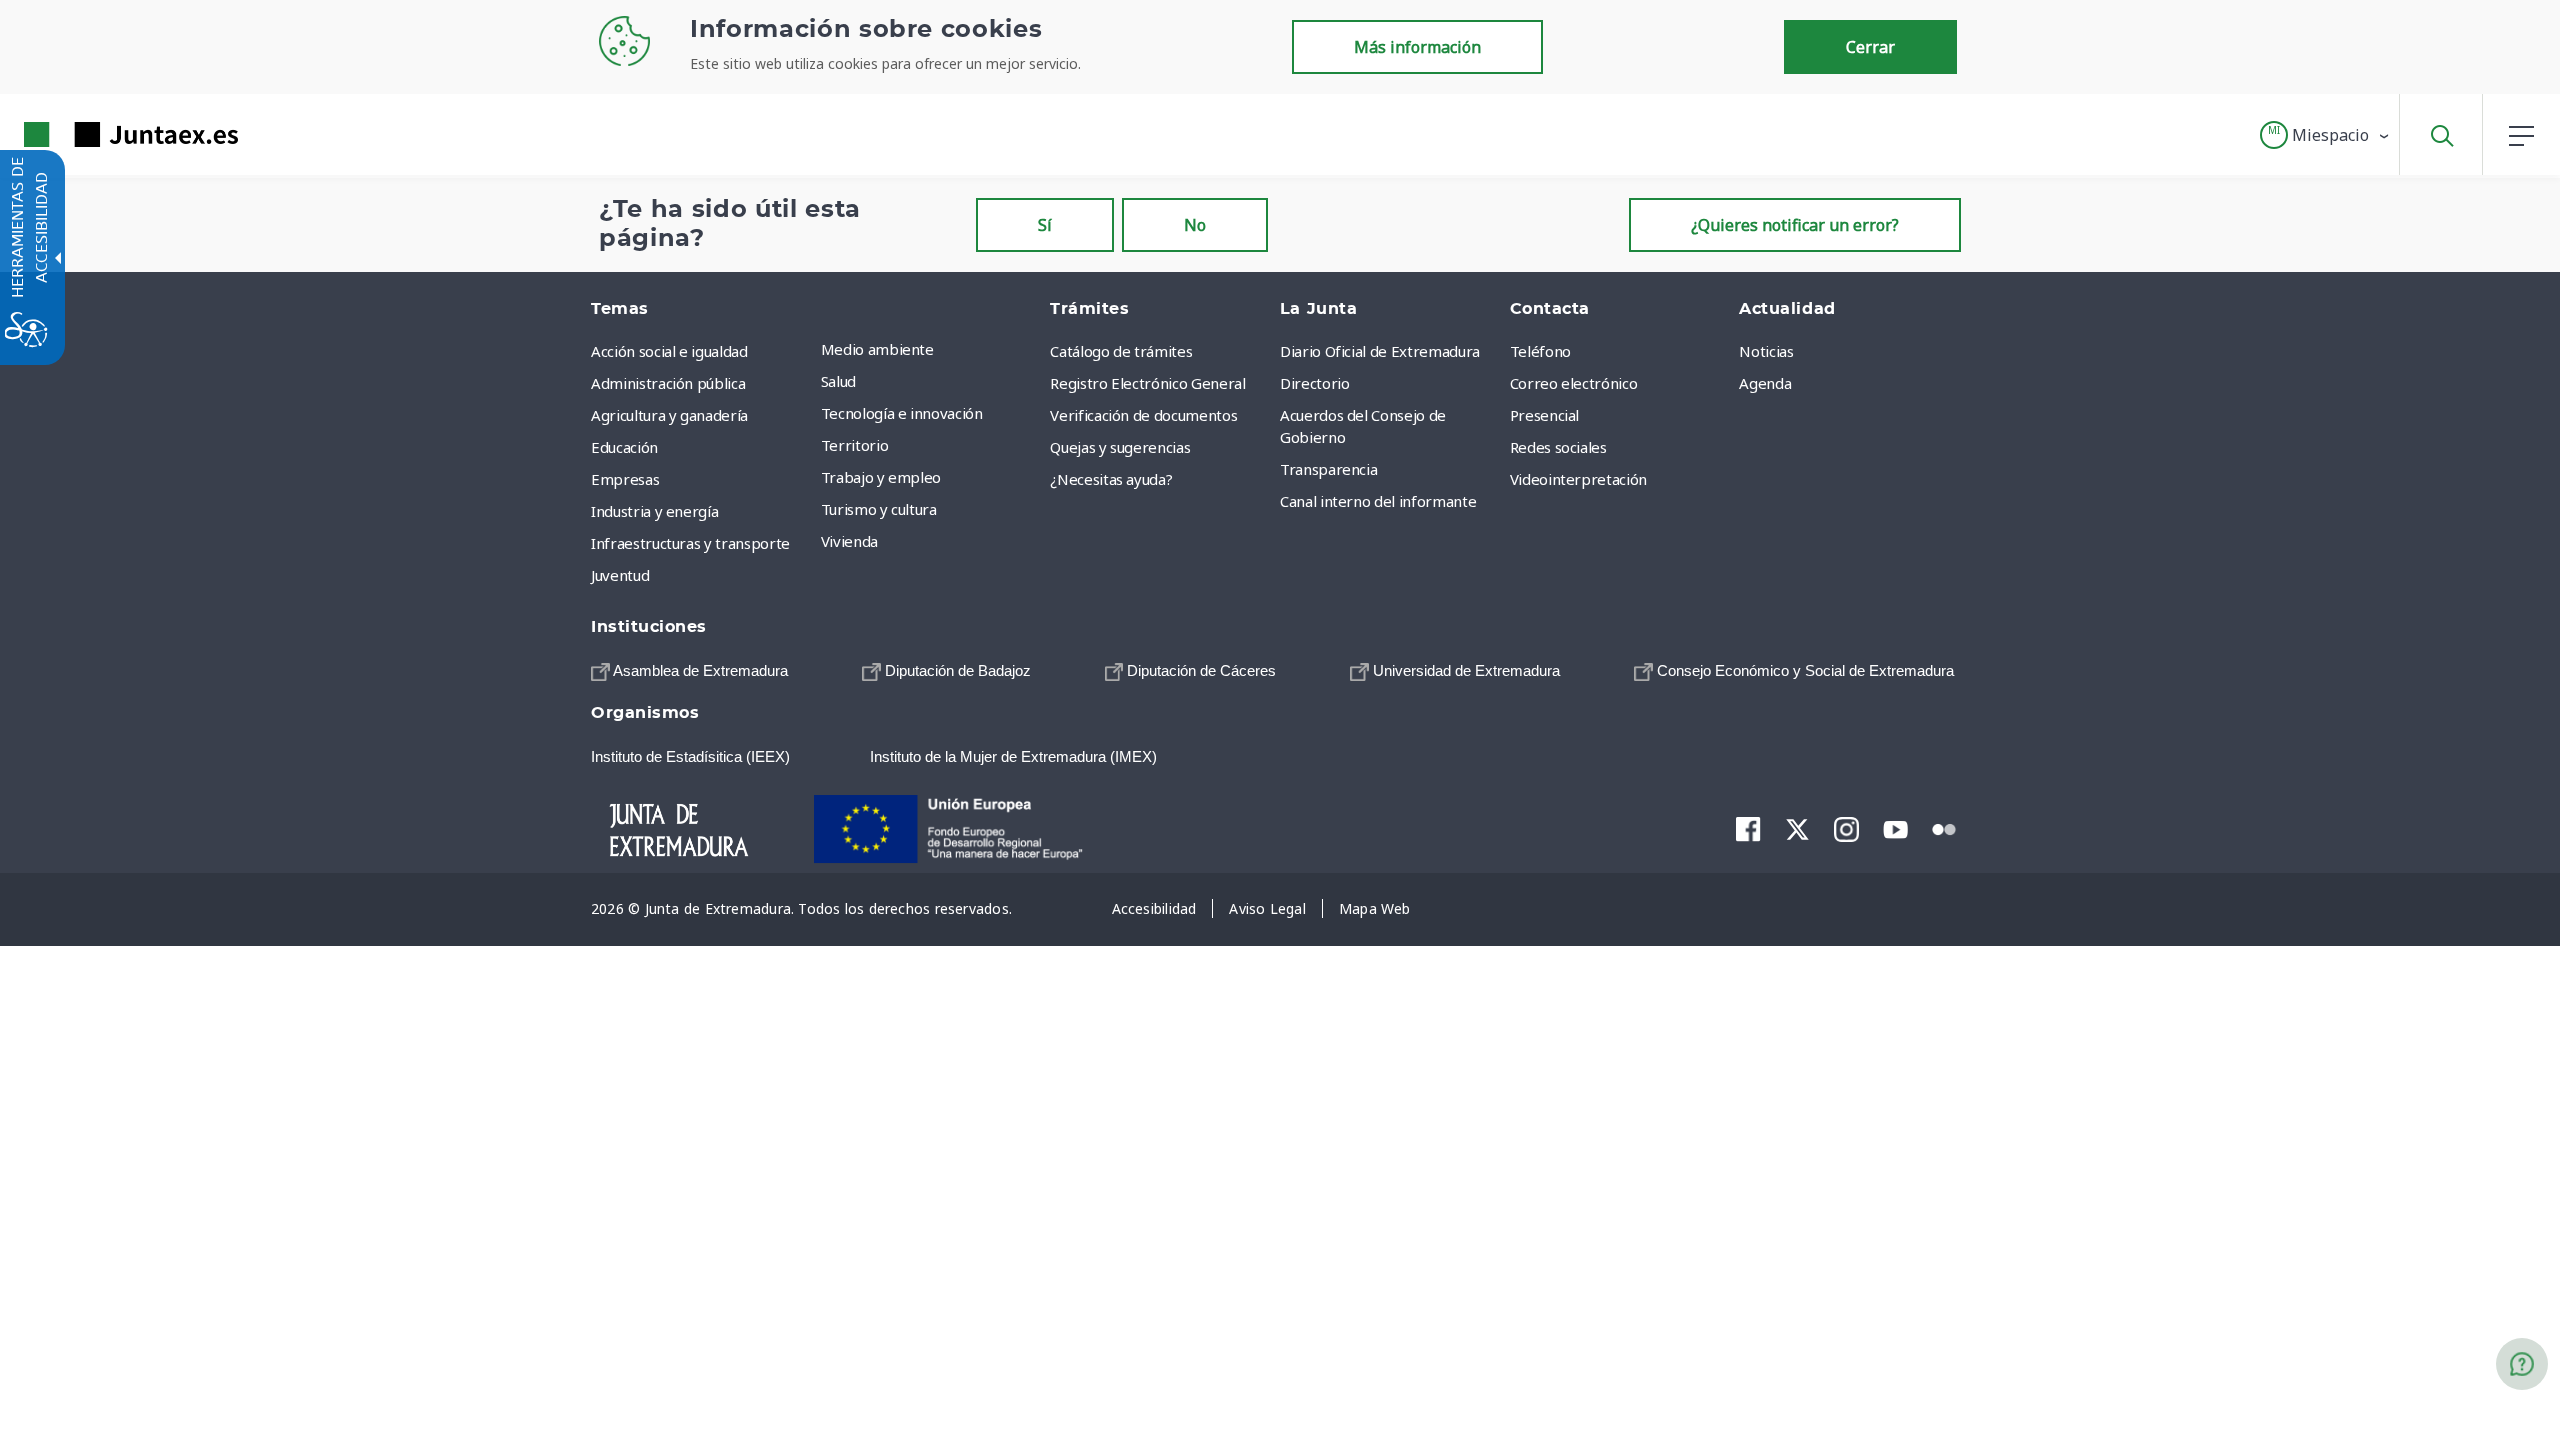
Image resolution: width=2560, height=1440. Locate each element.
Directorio (1315, 383)
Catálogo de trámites (1121, 351)
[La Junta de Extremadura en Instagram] (1846, 829)
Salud (838, 381)
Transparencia (1328, 469)
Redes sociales (1558, 447)
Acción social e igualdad (669, 351)
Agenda (1765, 383)
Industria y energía (654, 511)
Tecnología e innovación (902, 413)
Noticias (1766, 351)
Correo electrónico (1574, 383)
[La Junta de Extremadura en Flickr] (1944, 828)
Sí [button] (1045, 225)
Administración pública (668, 383)
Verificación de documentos (1143, 415)
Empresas (625, 479)
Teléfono (1540, 351)
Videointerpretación (1578, 479)
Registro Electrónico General (1147, 383)
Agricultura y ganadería (669, 415)
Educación (624, 447)
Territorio (855, 445)
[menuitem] (931, 349)
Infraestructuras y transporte (690, 543)
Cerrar (1870, 47)
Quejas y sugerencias (1120, 447)
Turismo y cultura (879, 509)
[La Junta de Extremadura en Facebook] (1748, 829)
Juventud (620, 575)
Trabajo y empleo (881, 477)
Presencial (1545, 415)
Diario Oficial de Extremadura (1380, 351)
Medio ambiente (877, 349)
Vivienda (849, 541)
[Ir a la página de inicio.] (95, 134)
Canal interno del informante (1378, 501)
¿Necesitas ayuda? (1111, 479)
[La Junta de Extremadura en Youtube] (1895, 828)
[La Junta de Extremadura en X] (1797, 829)
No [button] (1195, 225)
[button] (2325, 135)
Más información (1417, 47)
